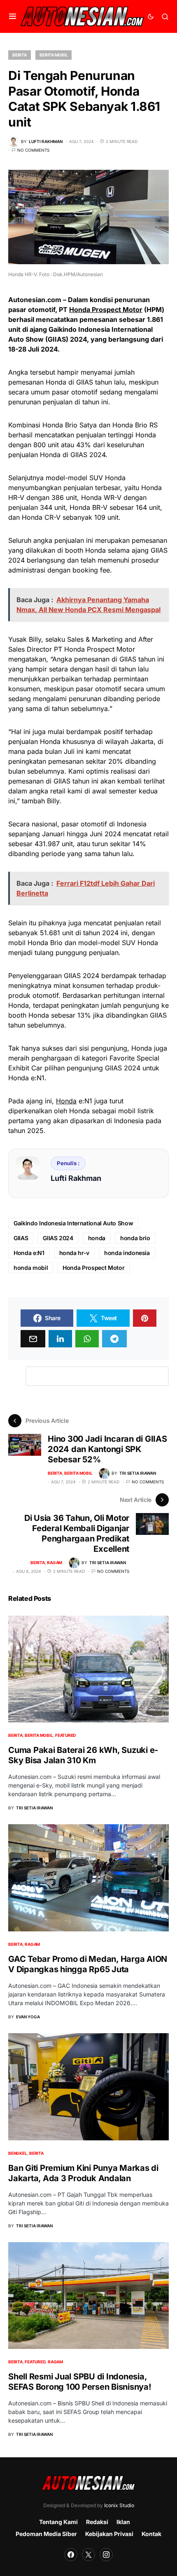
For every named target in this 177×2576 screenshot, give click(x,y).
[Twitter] (88, 2555)
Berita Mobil (54, 55)
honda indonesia (127, 1253)
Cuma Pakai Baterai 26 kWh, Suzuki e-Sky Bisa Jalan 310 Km (83, 1755)
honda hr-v (75, 1253)
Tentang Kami (58, 2522)
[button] (13, 16)
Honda (66, 1101)
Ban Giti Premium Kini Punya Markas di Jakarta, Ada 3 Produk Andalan (83, 2173)
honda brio (135, 1238)
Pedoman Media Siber (46, 2534)
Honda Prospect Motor (106, 310)
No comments (33, 150)
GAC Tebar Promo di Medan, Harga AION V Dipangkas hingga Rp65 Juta (88, 1964)
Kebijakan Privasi (109, 2534)
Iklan (123, 2522)
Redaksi (97, 2522)
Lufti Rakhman (76, 1178)
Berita (20, 55)
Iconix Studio (119, 2505)
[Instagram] (106, 2555)
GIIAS (21, 1238)
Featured (65, 1735)
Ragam (55, 1562)
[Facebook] (71, 2555)
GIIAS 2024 (58, 1238)
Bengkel (17, 2153)
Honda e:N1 (29, 1253)
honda (97, 1238)
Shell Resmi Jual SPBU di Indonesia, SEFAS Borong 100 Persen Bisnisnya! (80, 2382)
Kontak (151, 2534)
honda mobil (31, 1268)
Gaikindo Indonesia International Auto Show (73, 1223)
